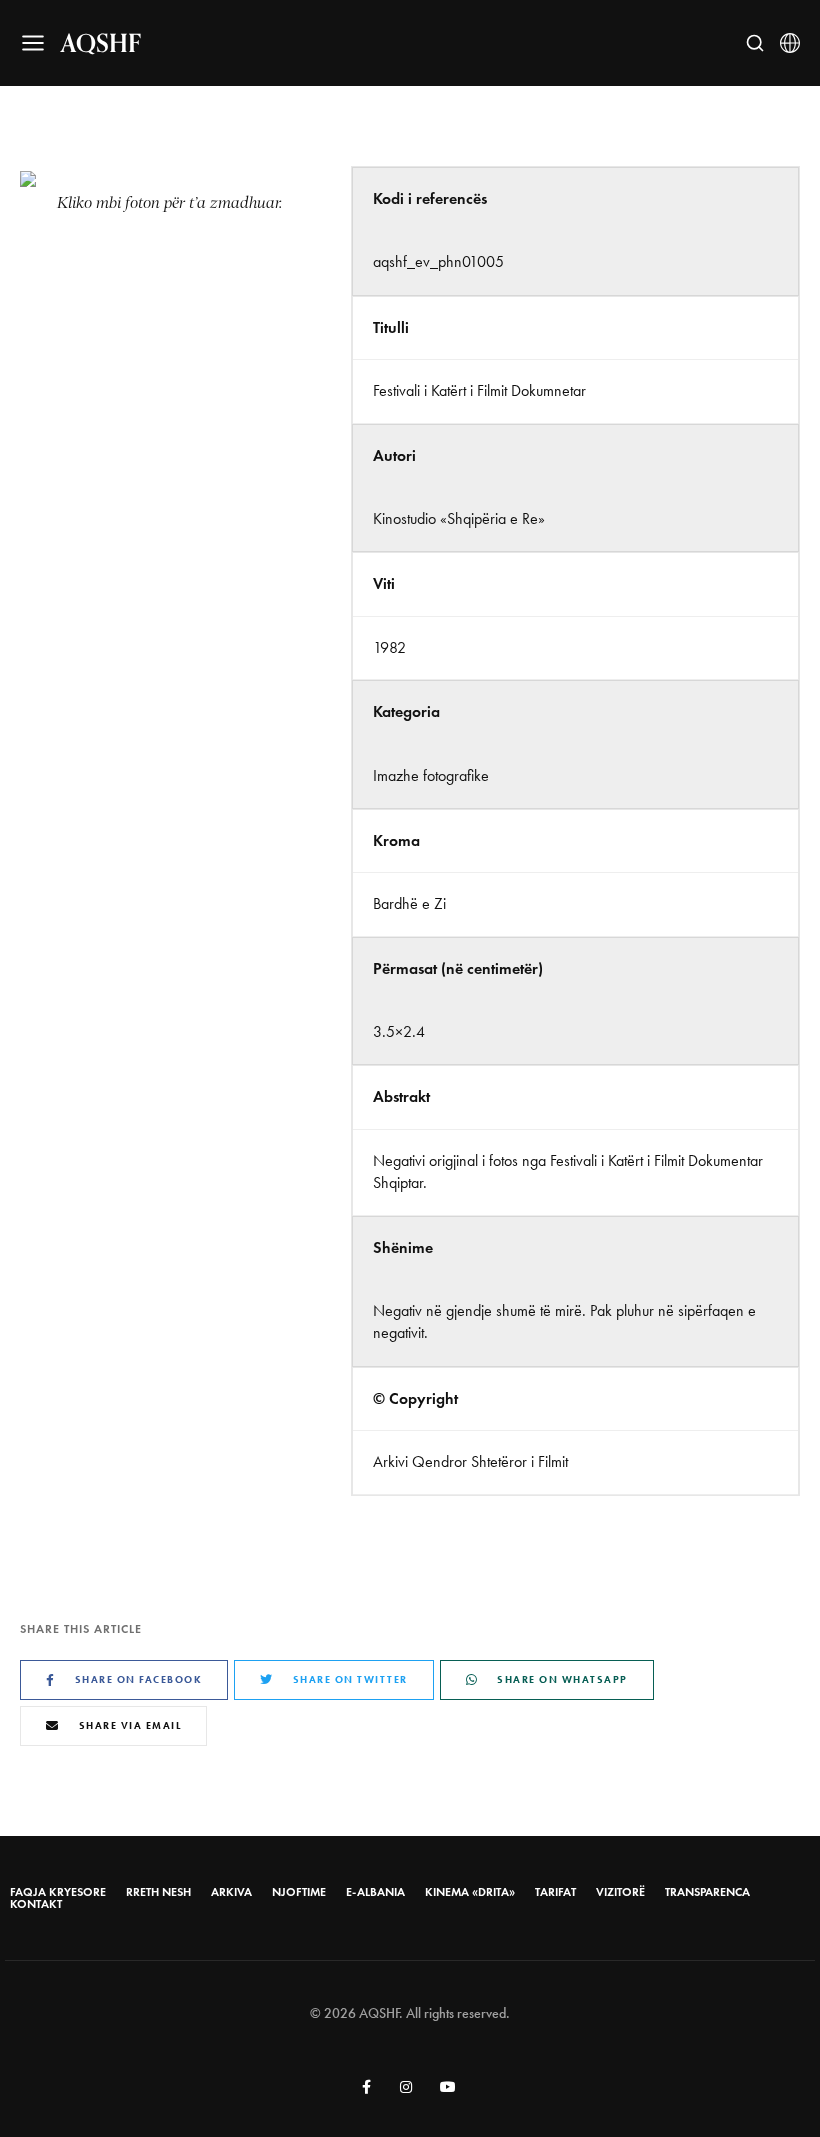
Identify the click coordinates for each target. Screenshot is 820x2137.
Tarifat (555, 1892)
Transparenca (707, 1892)
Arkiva (231, 1892)
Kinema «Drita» (470, 1892)
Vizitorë (620, 1892)
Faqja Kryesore (58, 1892)
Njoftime (299, 1892)
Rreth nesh (158, 1892)
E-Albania (375, 1892)
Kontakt (36, 1904)
